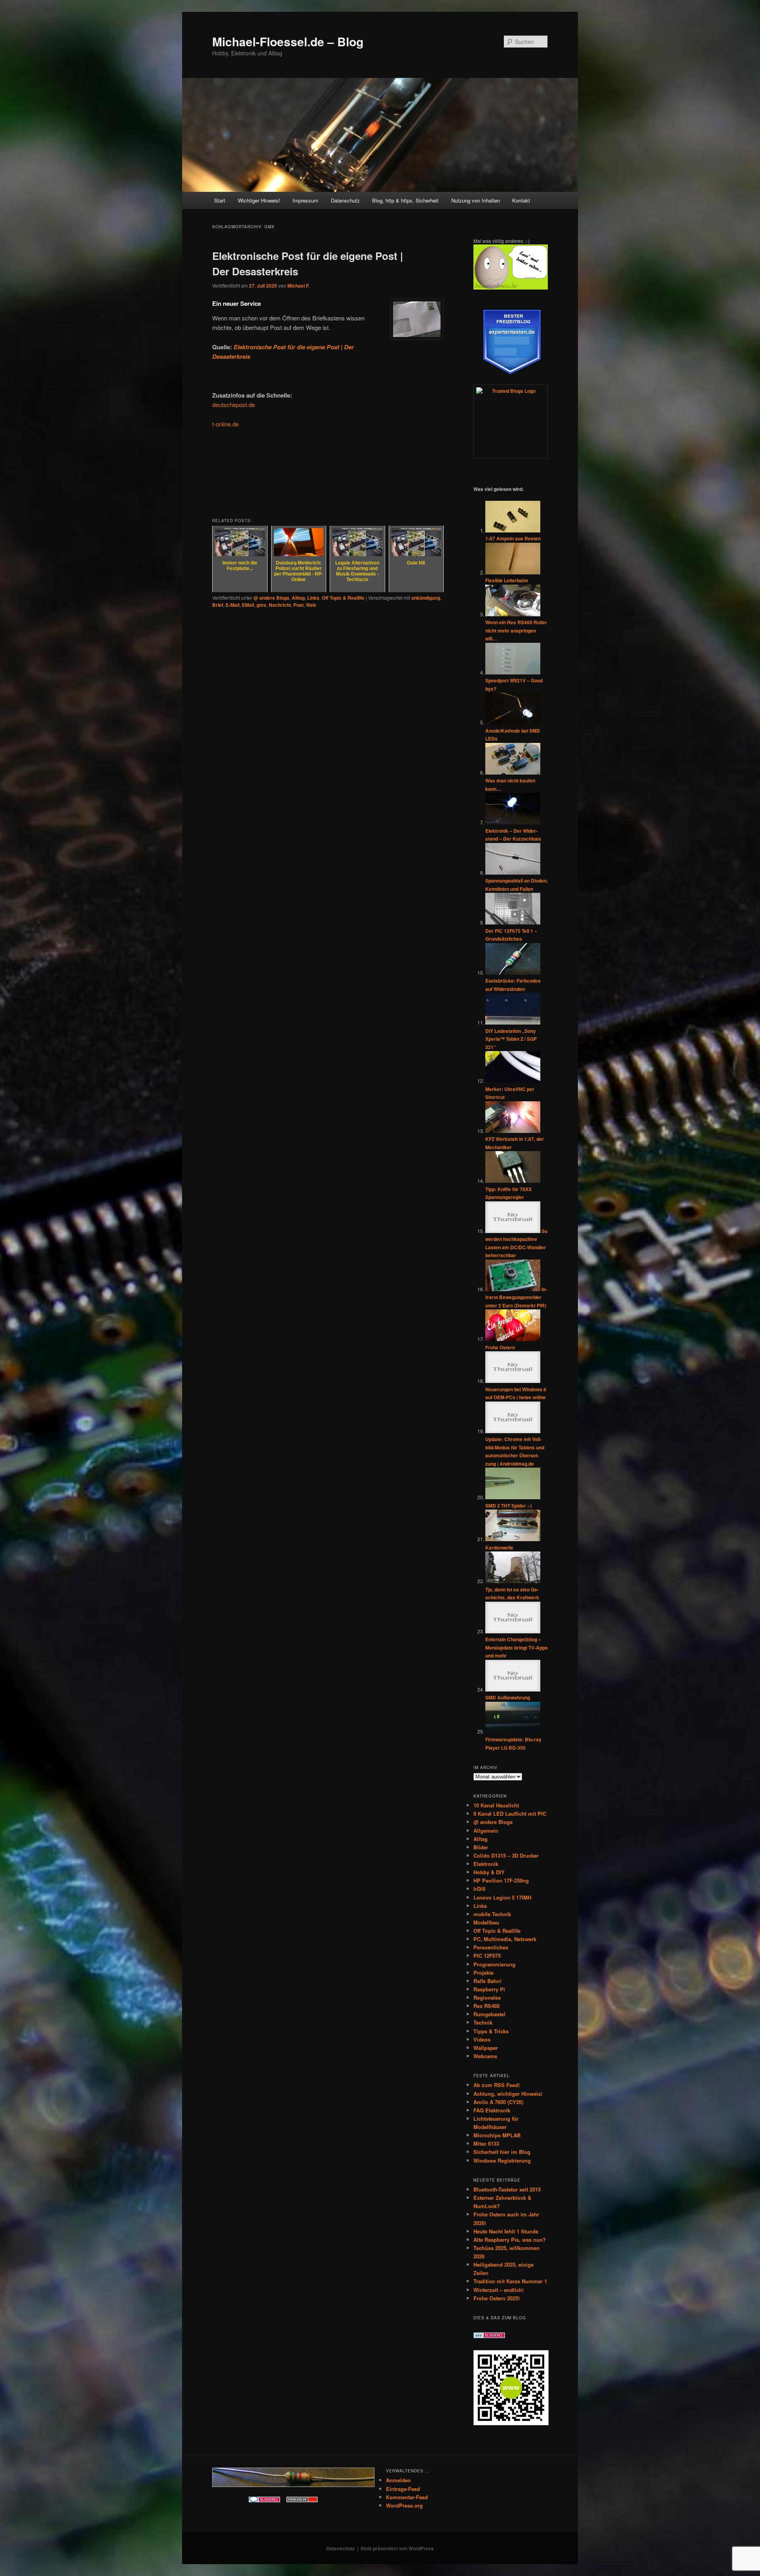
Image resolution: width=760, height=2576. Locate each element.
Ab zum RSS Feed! (497, 2085)
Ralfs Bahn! (487, 1981)
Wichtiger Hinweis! (259, 200)
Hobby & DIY (489, 1872)
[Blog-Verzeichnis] (264, 2500)
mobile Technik (492, 1914)
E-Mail (233, 605)
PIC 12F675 (487, 1956)
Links (313, 598)
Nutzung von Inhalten (476, 200)
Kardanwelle (499, 1547)
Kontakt (521, 200)
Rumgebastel (489, 2014)
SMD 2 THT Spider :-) (509, 1506)
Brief (218, 605)
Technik (483, 2022)
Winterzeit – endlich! (499, 2290)
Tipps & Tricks (491, 2031)
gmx (261, 605)
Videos (482, 2039)
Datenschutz (345, 200)
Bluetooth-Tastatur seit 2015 (507, 2189)
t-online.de (225, 424)
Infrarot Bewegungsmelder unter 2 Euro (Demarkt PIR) (516, 1297)
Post (298, 605)
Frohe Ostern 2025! (497, 2298)
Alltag (298, 598)
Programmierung (494, 1964)
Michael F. (298, 286)
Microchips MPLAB (497, 2135)
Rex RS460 (486, 2006)
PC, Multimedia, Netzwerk (505, 1939)
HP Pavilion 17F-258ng (501, 1880)
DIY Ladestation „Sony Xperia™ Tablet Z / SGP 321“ (511, 1039)
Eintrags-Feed (403, 2489)
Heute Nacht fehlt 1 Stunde (506, 2231)
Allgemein (486, 1831)
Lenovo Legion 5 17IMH (502, 1897)
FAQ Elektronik (492, 2110)
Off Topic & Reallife (343, 598)
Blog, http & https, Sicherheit (405, 200)
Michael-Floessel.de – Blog (288, 41)
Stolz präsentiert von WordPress (397, 2548)
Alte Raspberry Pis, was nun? (510, 2240)
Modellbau (486, 1922)
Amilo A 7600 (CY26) (498, 2102)
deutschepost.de (234, 404)
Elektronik (486, 1864)
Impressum (305, 200)
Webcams (485, 2056)
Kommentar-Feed (407, 2497)
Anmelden (398, 2480)
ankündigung (426, 598)
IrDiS (480, 1889)
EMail (248, 605)
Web (311, 605)
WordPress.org (404, 2505)
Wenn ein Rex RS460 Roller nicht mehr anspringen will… (516, 630)
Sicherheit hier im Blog (502, 2152)
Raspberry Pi (489, 1989)
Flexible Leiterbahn (507, 580)
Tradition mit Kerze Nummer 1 (510, 2281)
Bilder (481, 1847)
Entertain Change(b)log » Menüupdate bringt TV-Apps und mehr (517, 1647)
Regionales (487, 1997)
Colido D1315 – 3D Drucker (506, 1855)
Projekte (484, 1973)
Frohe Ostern (500, 1347)
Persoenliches (491, 1947)
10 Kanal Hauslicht (496, 1805)
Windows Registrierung (502, 2160)
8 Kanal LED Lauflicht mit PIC (510, 1814)
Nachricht (280, 605)
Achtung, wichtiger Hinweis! (508, 2094)
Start (220, 200)
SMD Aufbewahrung (508, 1697)
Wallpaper (486, 2048)
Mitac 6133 (486, 2143)
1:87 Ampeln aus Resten (513, 538)
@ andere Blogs (271, 598)
